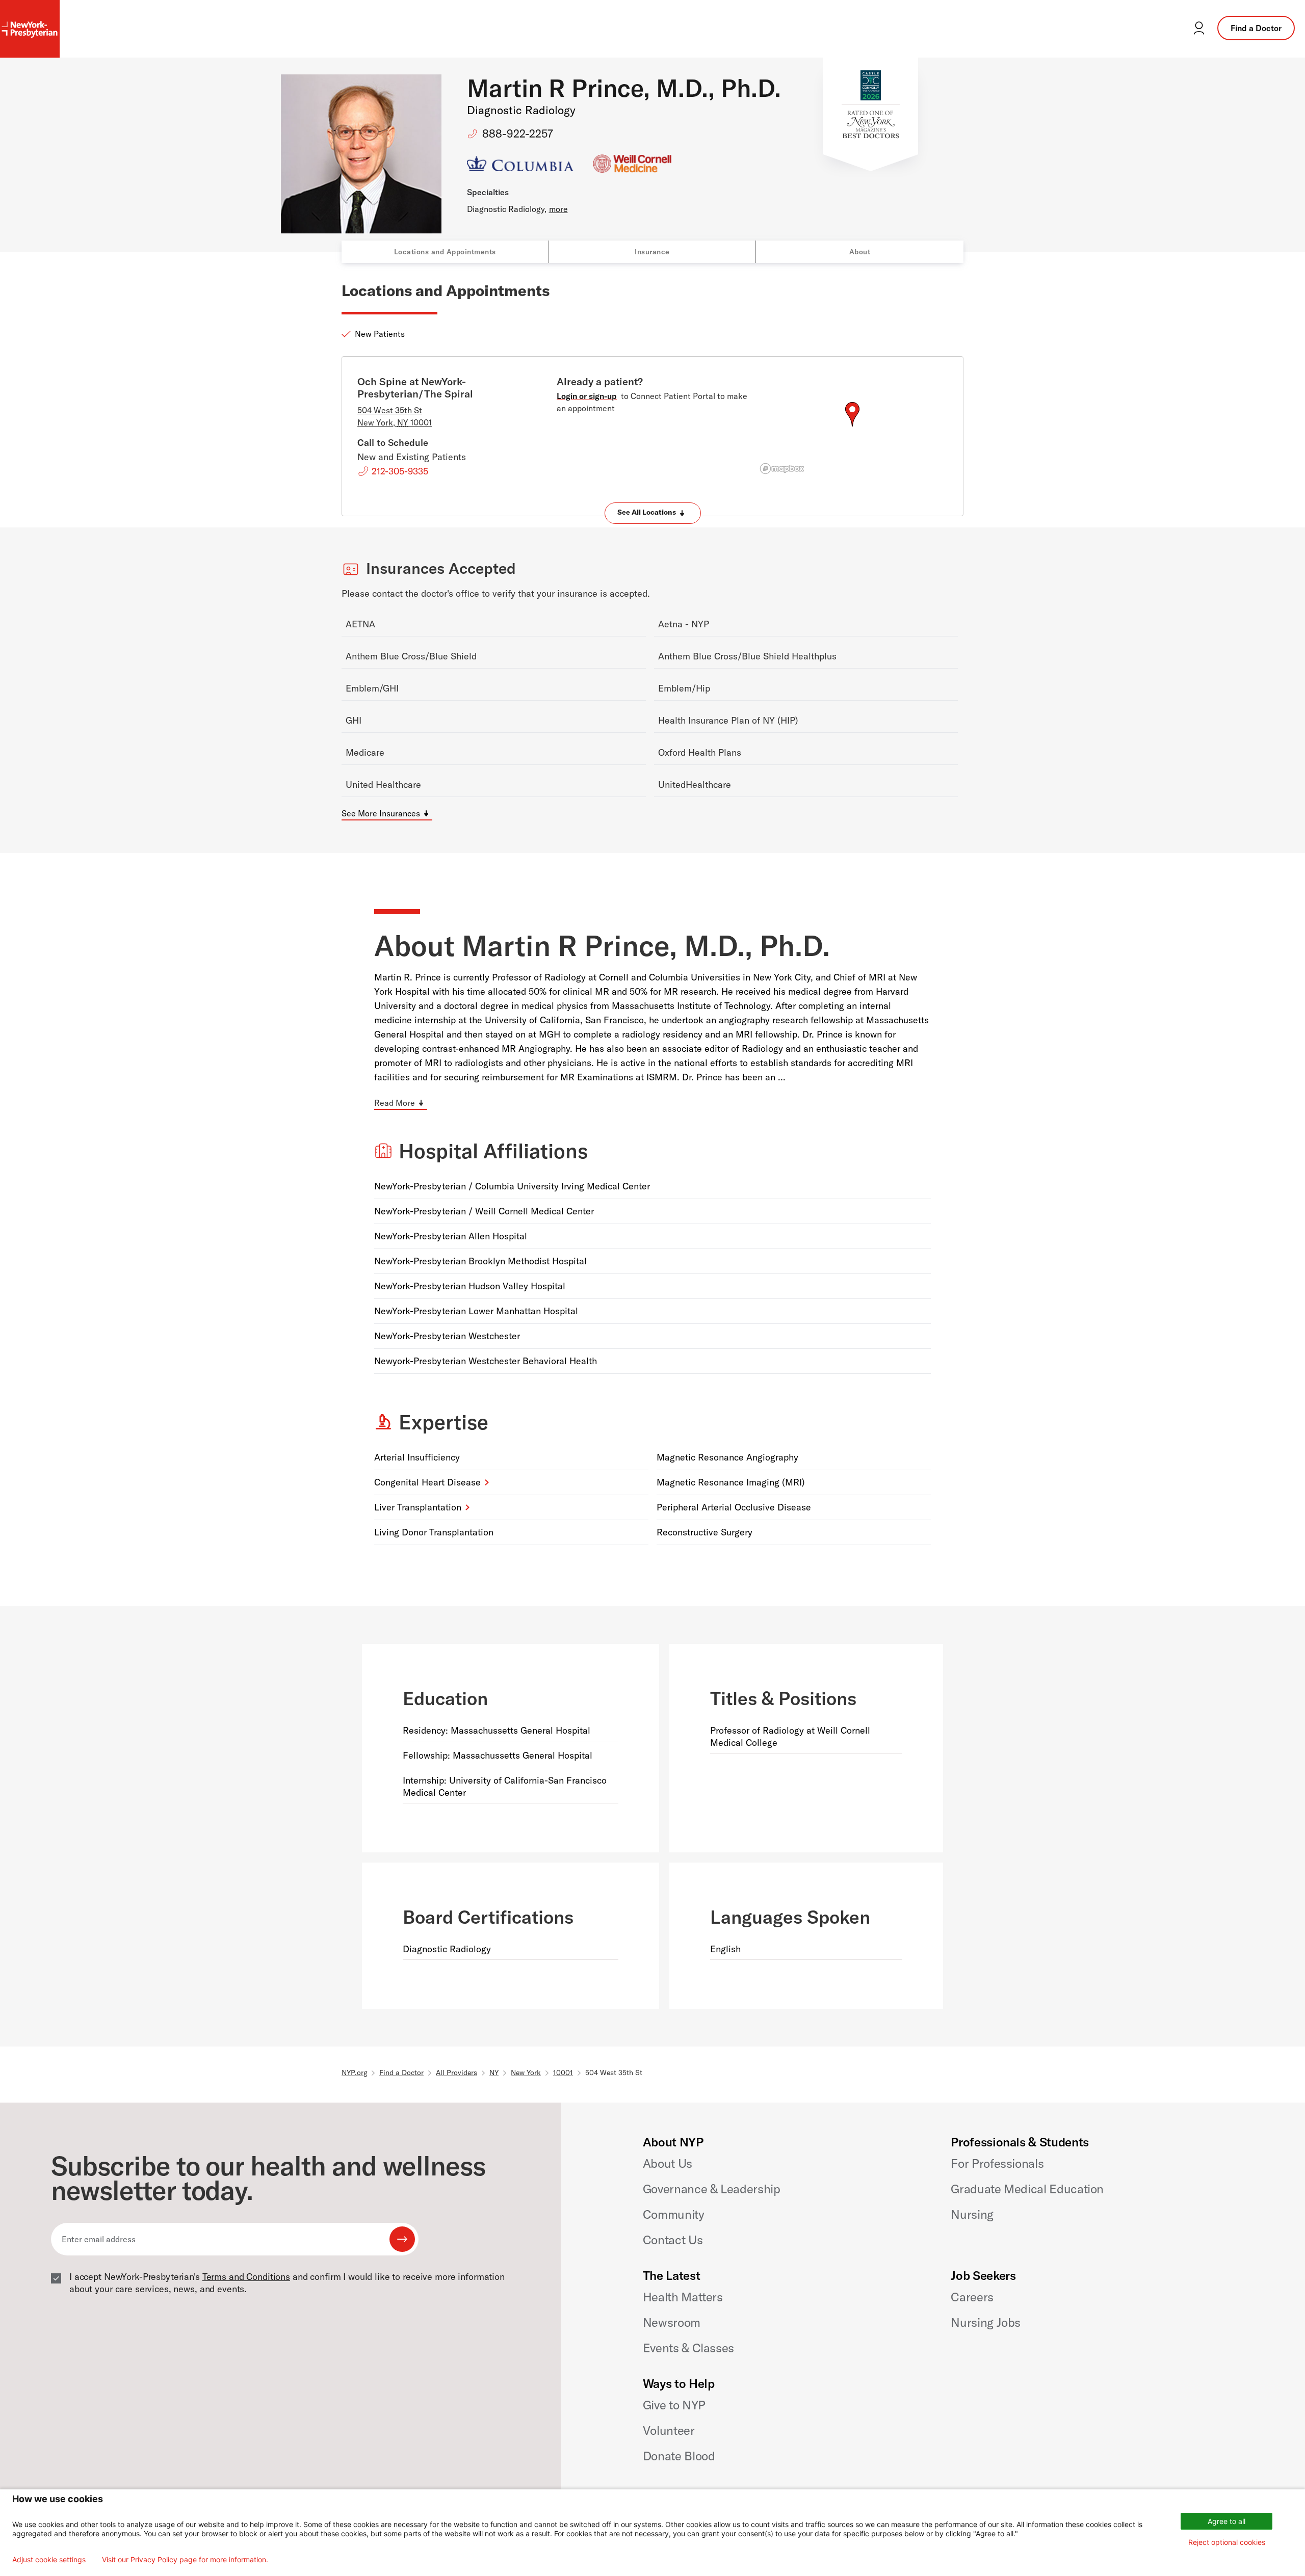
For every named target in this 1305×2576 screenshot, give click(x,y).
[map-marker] (852, 414)
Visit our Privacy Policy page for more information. (185, 2560)
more (558, 209)
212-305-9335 (400, 471)
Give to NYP (674, 2405)
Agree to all (1226, 2521)
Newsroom (672, 2322)
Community (674, 2214)
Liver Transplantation (418, 1507)
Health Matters (683, 2297)
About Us (668, 2163)
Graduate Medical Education (1027, 2189)
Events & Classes (688, 2348)
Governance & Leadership (712, 2189)
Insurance (652, 252)
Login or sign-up (587, 396)
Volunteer (669, 2430)
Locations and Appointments (445, 252)
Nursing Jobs (986, 2322)
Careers (972, 2297)
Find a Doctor (1256, 28)
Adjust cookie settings (49, 2560)
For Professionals (997, 2163)
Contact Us (673, 2240)
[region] (852, 427)
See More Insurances (381, 813)
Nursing (972, 2214)
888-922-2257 (518, 134)
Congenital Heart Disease (427, 1482)
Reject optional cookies (1227, 2542)
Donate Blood (679, 2456)
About (860, 252)
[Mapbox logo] (782, 469)
